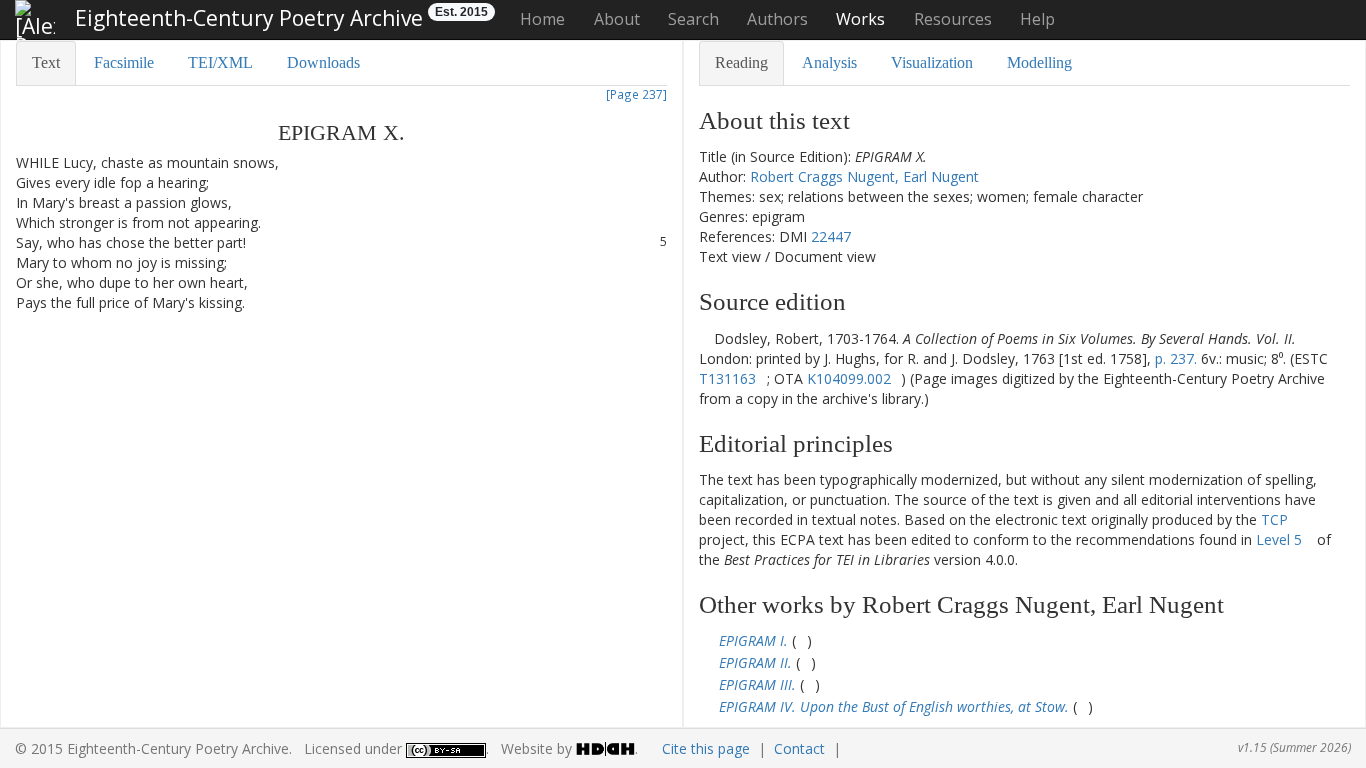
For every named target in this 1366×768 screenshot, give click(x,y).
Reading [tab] (741, 62)
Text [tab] (46, 62)
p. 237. (1176, 358)
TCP (1274, 519)
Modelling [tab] (1039, 62)
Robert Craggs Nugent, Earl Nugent (864, 176)
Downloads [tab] (323, 62)
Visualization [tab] (932, 62)
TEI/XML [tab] (220, 62)
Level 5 (1279, 539)
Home (542, 19)
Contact (799, 748)
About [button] (617, 19)
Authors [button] (777, 19)
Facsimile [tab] (124, 62)
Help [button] (1037, 19)
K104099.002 (849, 378)
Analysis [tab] (829, 62)
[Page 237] (636, 94)
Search (693, 19)
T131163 (727, 378)
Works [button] (860, 19)
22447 (831, 236)
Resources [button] (953, 19)
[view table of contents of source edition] (704, 338)
